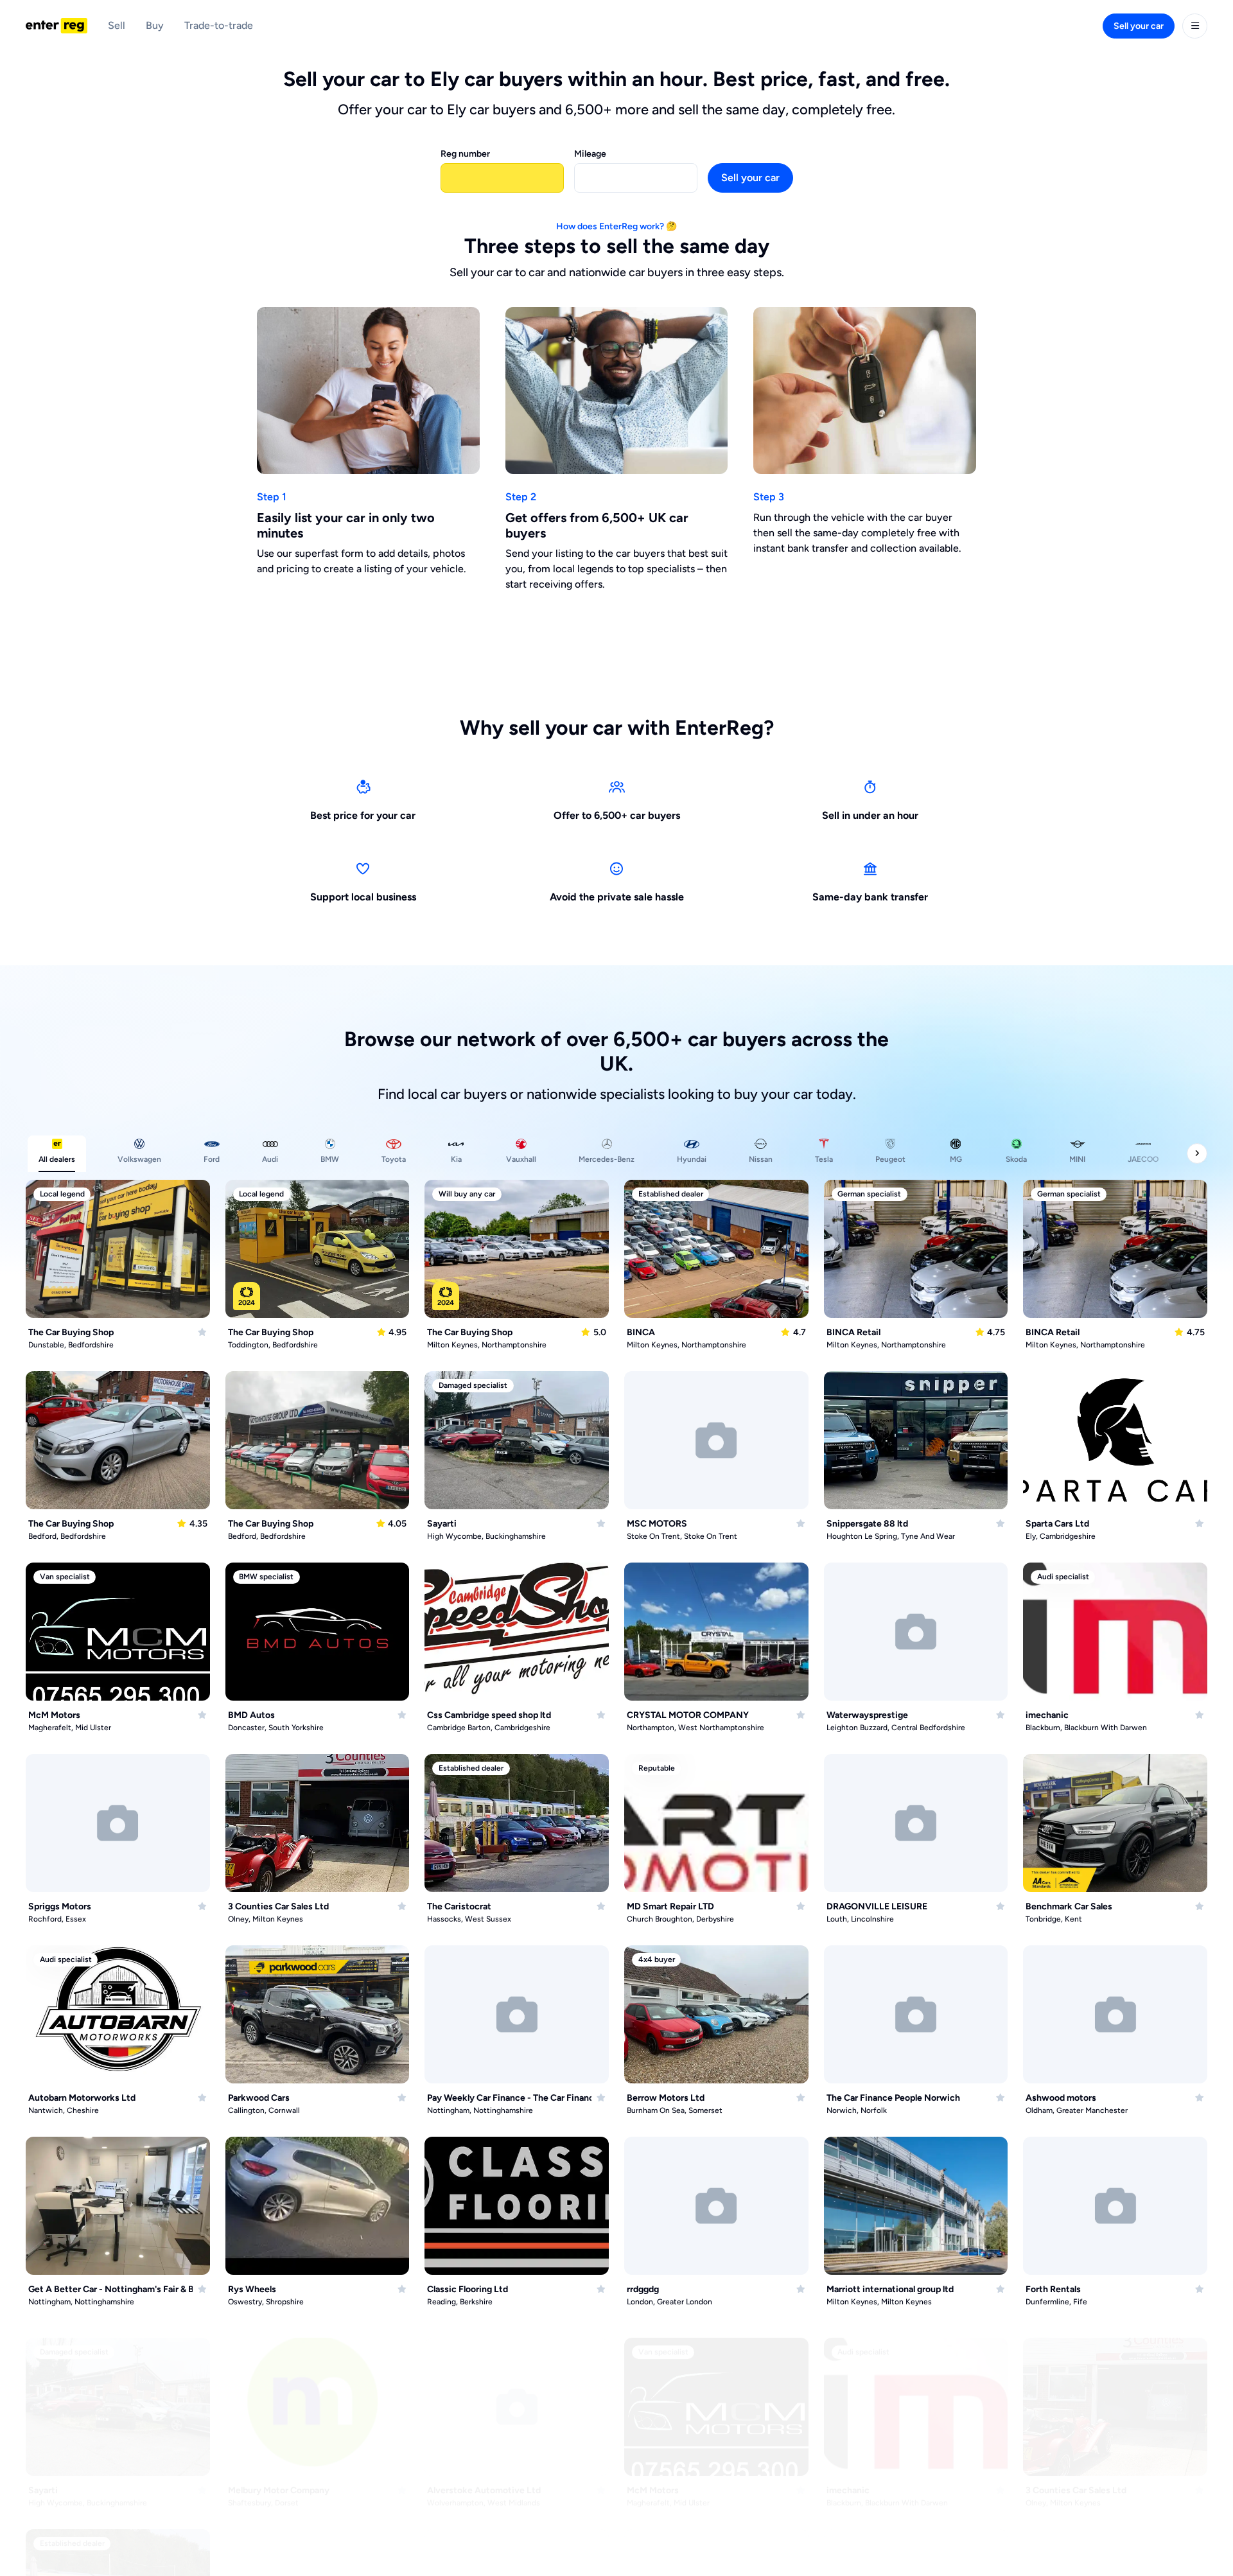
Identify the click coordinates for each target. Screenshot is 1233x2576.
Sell (117, 25)
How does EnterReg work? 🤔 (616, 226)
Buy (155, 25)
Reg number (465, 154)
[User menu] (1195, 26)
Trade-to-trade (219, 25)
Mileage (590, 154)
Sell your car (1139, 26)
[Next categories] (1197, 1153)
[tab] (57, 1154)
